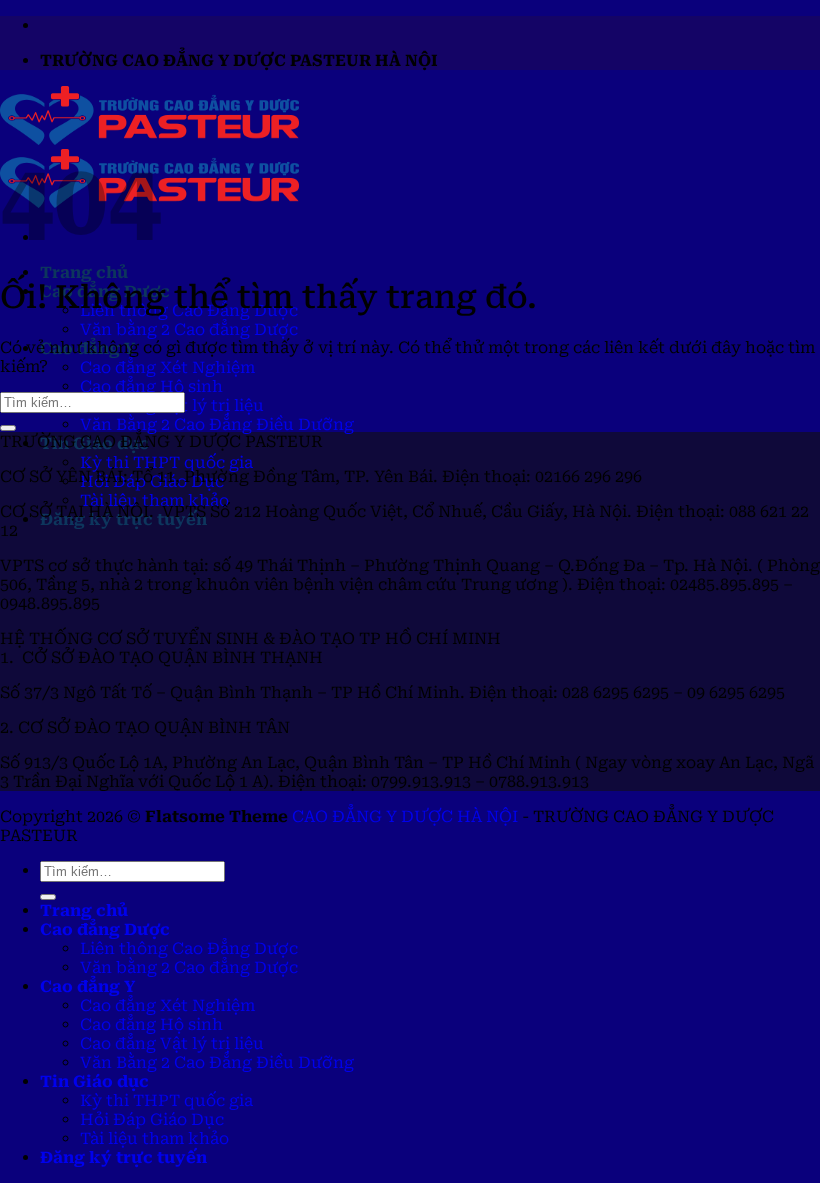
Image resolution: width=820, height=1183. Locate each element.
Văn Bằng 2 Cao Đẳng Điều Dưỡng (217, 424)
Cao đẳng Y (87, 986)
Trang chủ (84, 272)
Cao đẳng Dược (105, 929)
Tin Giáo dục (94, 1081)
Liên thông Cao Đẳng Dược (189, 948)
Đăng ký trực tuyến (123, 1157)
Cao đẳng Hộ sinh (151, 386)
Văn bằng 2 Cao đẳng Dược (189, 329)
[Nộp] (8, 428)
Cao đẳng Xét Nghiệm (167, 367)
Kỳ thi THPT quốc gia (166, 462)
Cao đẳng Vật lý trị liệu (172, 1043)
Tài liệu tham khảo (154, 500)
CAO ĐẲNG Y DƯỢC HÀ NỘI (405, 816)
